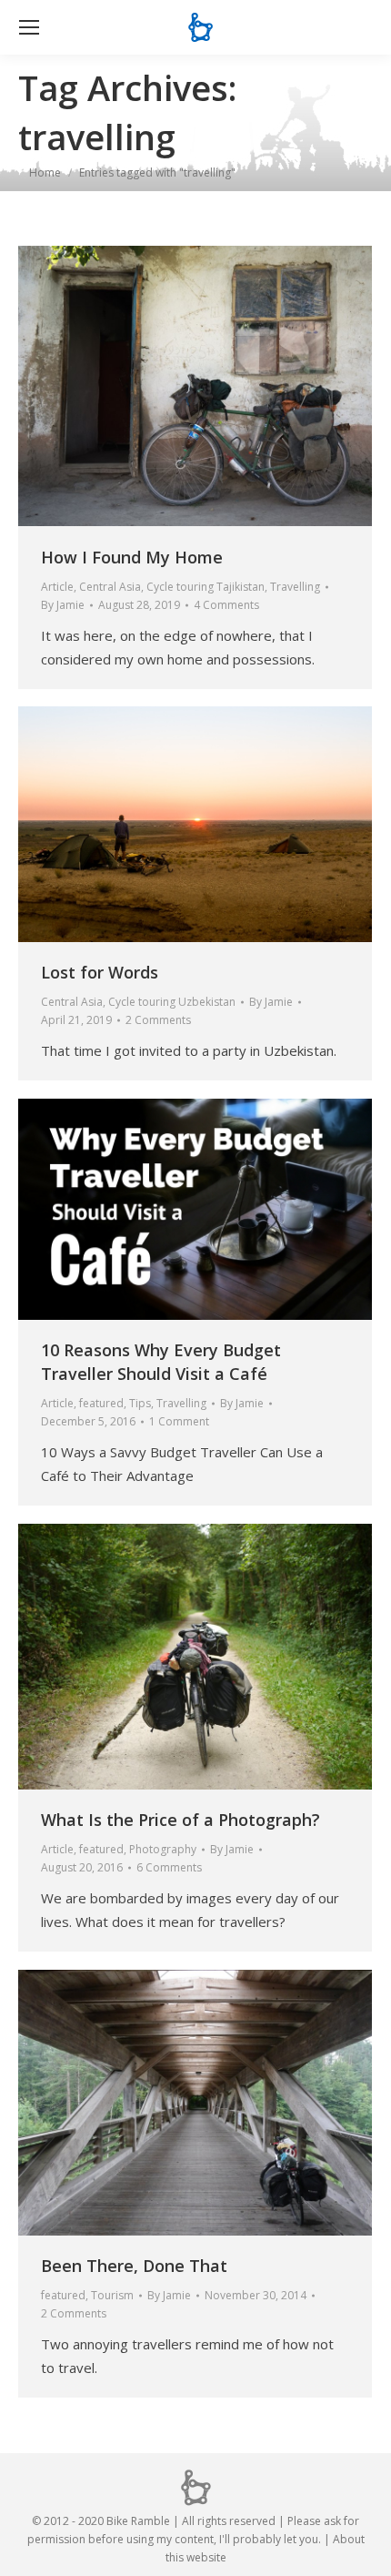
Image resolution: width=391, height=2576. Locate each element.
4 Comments (226, 605)
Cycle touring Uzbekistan (172, 1002)
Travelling (295, 587)
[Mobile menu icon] (29, 27)
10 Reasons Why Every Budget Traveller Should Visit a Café (161, 1362)
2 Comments (158, 1020)
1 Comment (179, 1421)
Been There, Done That (134, 2266)
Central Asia (110, 587)
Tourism (112, 2295)
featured (101, 1403)
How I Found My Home (132, 557)
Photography (163, 1849)
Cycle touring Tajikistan (206, 587)
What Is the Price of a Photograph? (180, 1820)
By (63, 605)
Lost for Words (100, 972)
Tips (140, 1403)
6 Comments (169, 1867)
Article (57, 587)
